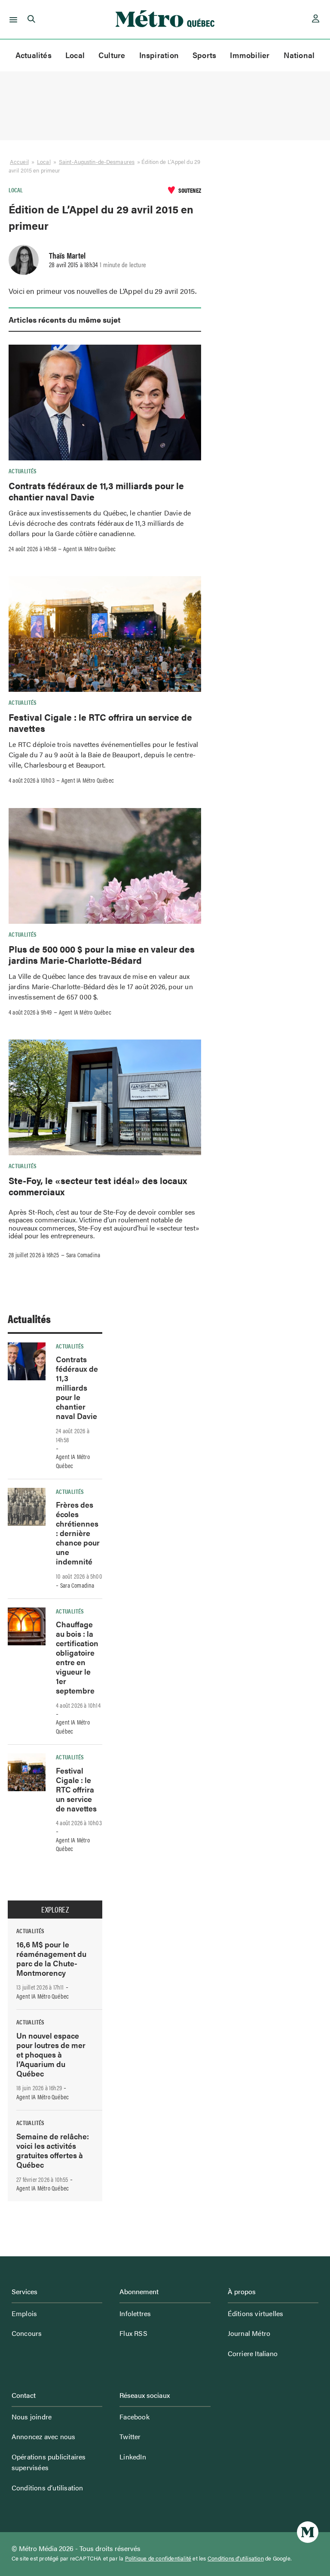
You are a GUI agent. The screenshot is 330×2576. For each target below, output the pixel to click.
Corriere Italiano (253, 2353)
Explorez (55, 1910)
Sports (204, 55)
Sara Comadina (83, 1255)
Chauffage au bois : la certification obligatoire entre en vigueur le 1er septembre (77, 1657)
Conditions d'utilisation (236, 2558)
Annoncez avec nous (44, 2436)
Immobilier (250, 55)
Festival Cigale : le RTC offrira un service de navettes (100, 722)
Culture (112, 55)
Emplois (24, 2313)
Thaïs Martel (67, 255)
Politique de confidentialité (158, 2558)
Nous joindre (32, 2417)
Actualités (34, 55)
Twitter (130, 2436)
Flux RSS (133, 2333)
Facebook (134, 2417)
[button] (12, 19)
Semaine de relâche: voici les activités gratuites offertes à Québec (53, 2150)
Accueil (19, 162)
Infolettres (135, 2313)
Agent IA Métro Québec (89, 549)
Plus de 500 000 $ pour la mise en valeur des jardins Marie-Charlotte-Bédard (102, 954)
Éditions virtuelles (256, 2313)
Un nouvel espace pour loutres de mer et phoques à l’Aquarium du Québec (51, 2054)
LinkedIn (133, 2457)
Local (75, 55)
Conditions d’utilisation (47, 2488)
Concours (27, 2333)
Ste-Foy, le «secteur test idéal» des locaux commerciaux (98, 1186)
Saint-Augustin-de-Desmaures (97, 162)
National (299, 55)
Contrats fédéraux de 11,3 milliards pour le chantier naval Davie (96, 491)
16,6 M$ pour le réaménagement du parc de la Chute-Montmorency (51, 1958)
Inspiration (159, 55)
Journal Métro (249, 2333)
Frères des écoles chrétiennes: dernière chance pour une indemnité (78, 1533)
